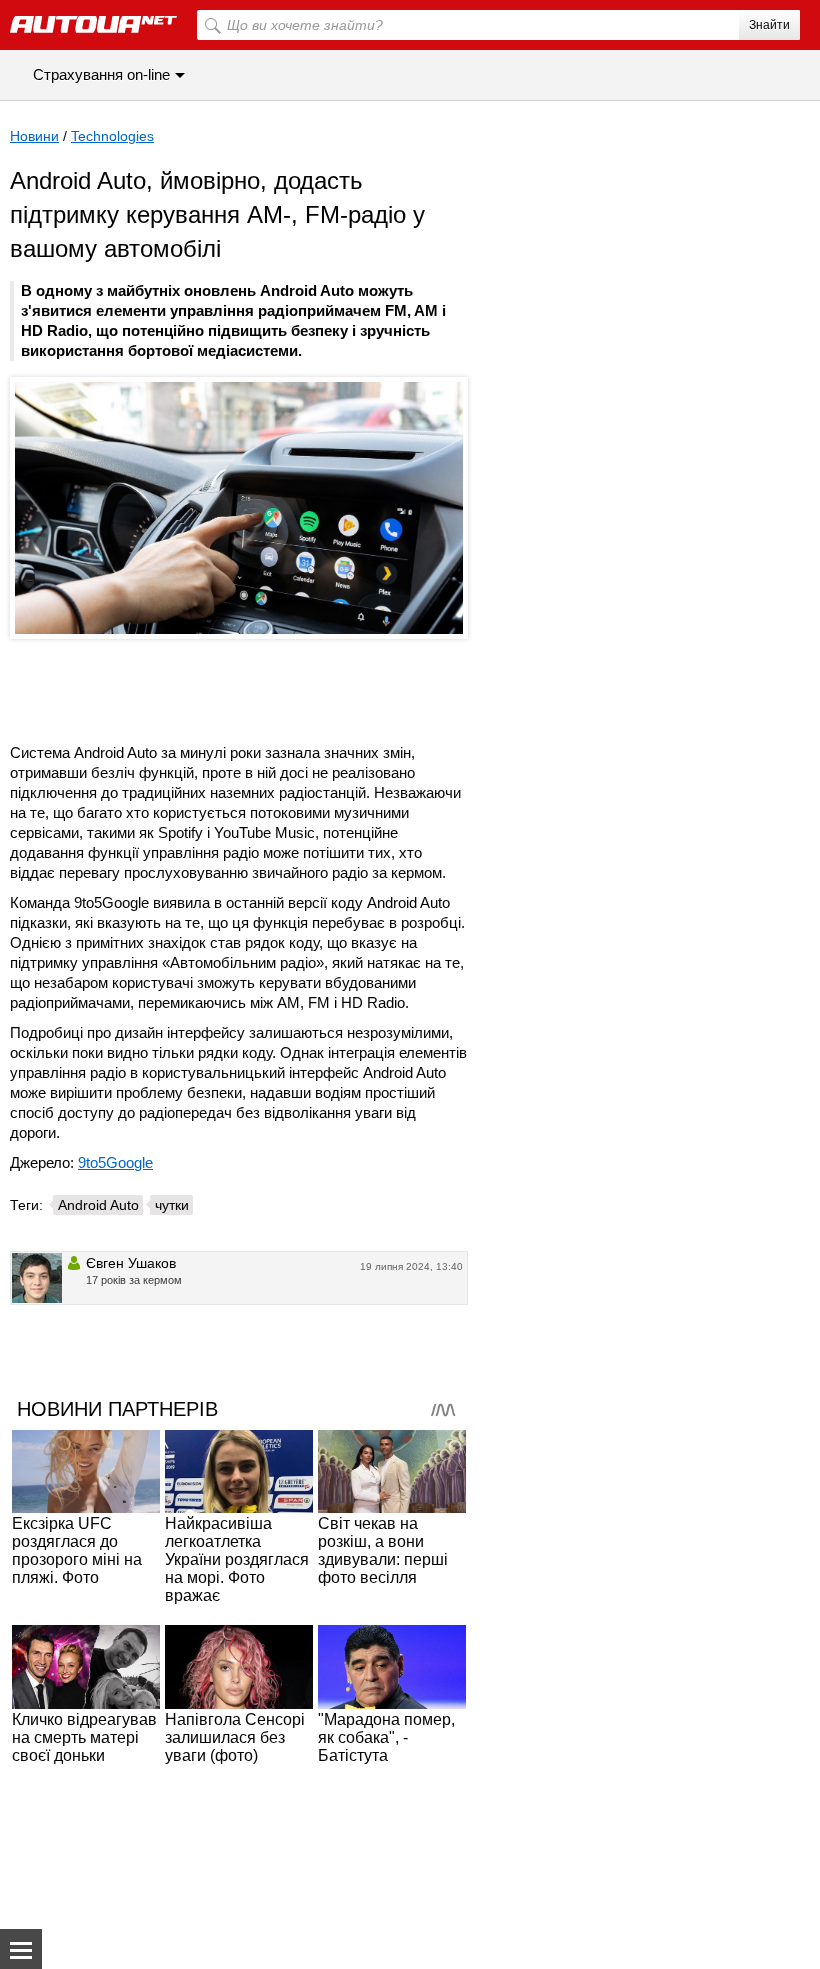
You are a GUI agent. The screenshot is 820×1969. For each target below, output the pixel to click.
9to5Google (115, 1162)
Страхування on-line (101, 74)
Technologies (112, 136)
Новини (34, 136)
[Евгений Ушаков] (37, 1278)
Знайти (769, 25)
